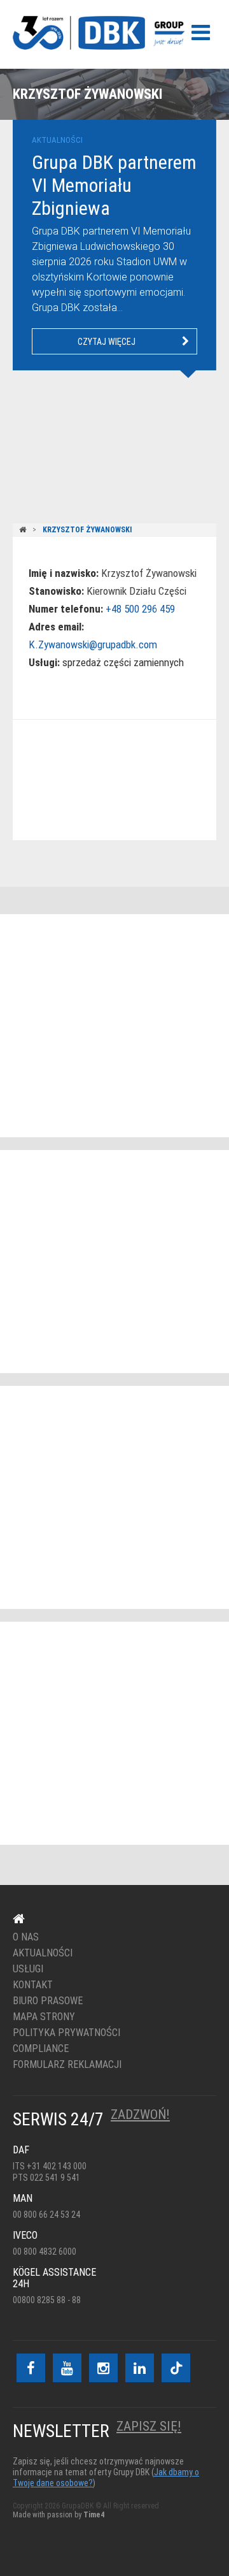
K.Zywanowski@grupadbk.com (93, 644)
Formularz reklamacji (67, 2065)
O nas (26, 1937)
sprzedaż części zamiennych (123, 662)
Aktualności (43, 1953)
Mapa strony (44, 2017)
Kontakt (107, 781)
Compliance (41, 2049)
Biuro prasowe (48, 2001)
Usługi (28, 1969)
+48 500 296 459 (140, 609)
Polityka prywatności (66, 2033)
